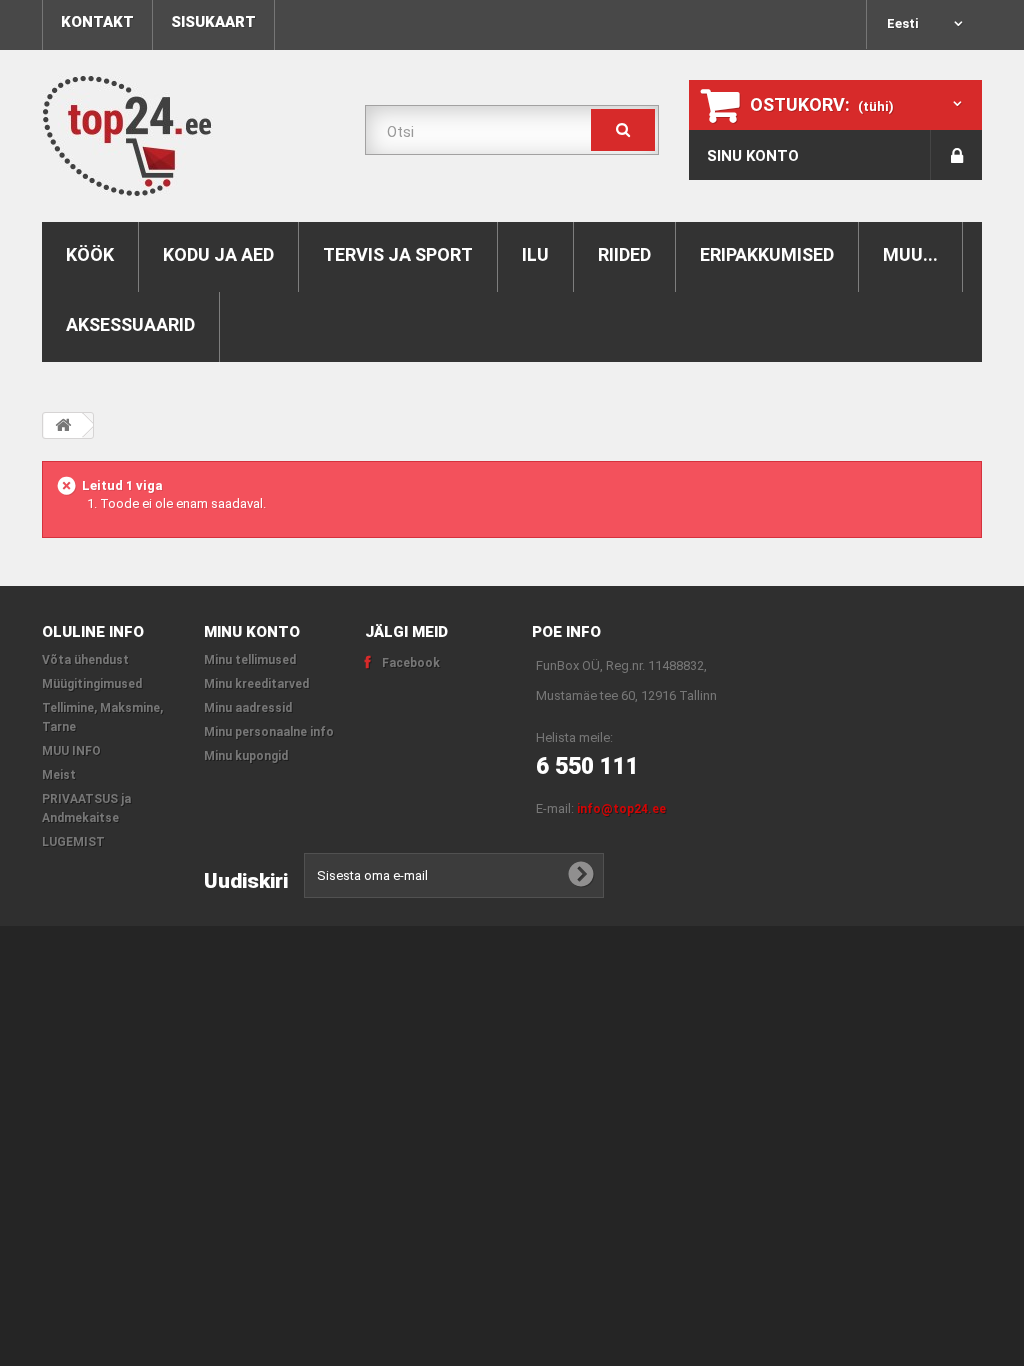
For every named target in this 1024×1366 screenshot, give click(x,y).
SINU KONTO (753, 156)
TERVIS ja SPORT (398, 254)
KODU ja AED (218, 254)
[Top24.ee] (188, 136)
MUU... (910, 254)
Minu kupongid (246, 756)
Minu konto (252, 632)
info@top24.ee (621, 809)
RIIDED (624, 254)
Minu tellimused (250, 660)
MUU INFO (71, 751)
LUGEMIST (73, 842)
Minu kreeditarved (256, 684)
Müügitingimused (92, 684)
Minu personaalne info (269, 732)
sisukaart (213, 22)
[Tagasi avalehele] (63, 425)
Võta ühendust (85, 660)
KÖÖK (90, 254)
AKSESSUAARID (130, 324)
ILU (535, 254)
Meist (59, 775)
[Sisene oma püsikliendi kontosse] (956, 155)
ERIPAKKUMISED (767, 254)
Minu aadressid (248, 708)
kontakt (97, 22)
